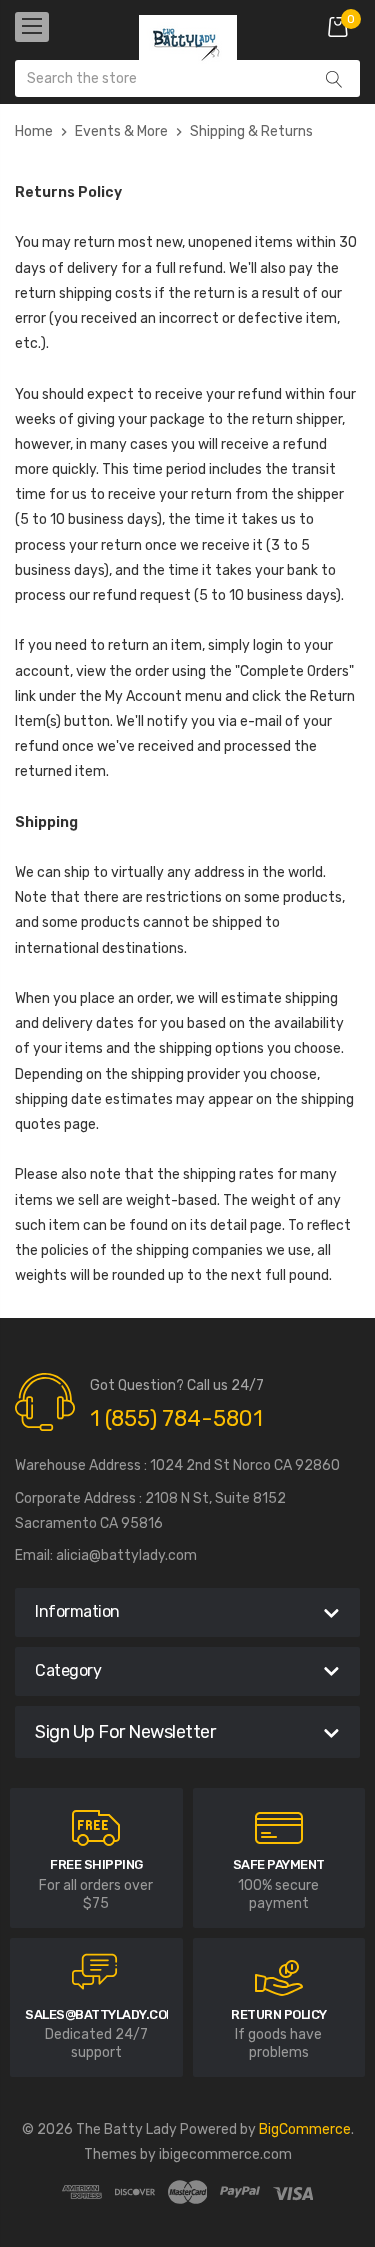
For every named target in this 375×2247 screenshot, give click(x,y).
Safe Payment (279, 1864)
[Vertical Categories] (32, 27)
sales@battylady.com (101, 2014)
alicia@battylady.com (126, 1555)
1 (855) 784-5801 (176, 1418)
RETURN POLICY (279, 2014)
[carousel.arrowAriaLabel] (96, 1828)
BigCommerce (305, 2129)
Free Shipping (96, 1864)
